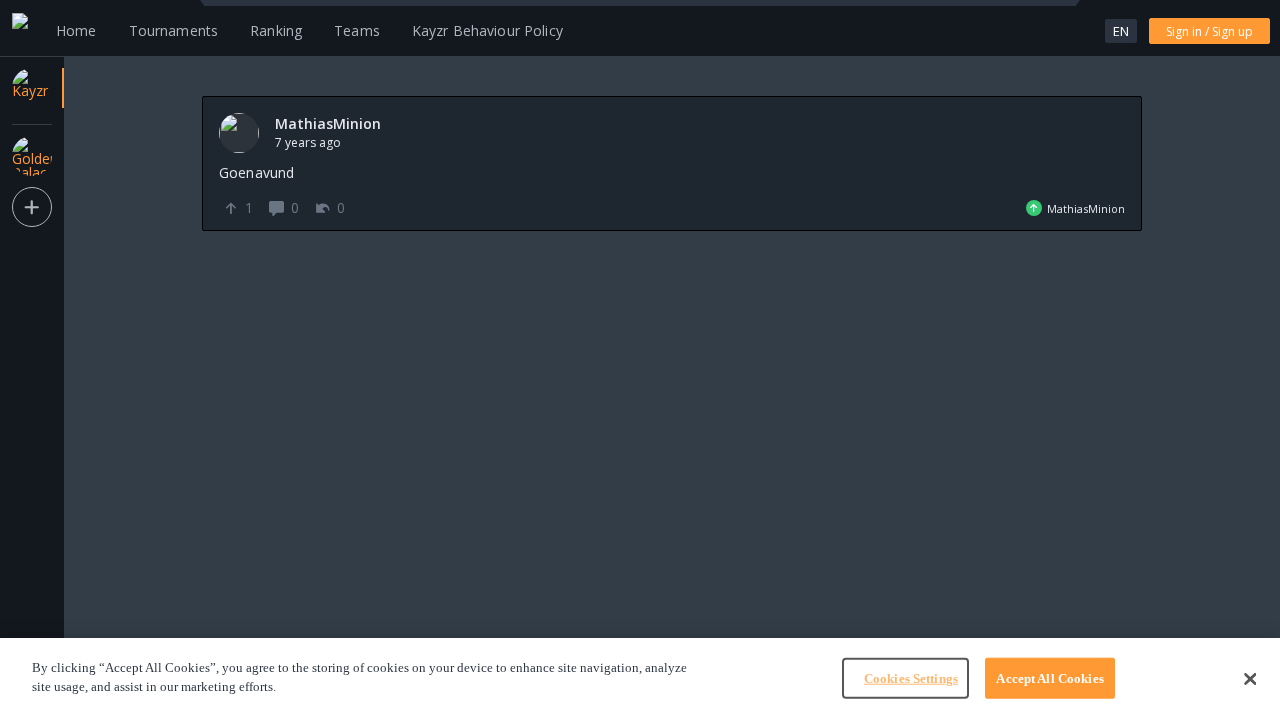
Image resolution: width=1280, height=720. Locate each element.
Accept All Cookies (1049, 678)
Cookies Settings (911, 678)
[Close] (1250, 679)
